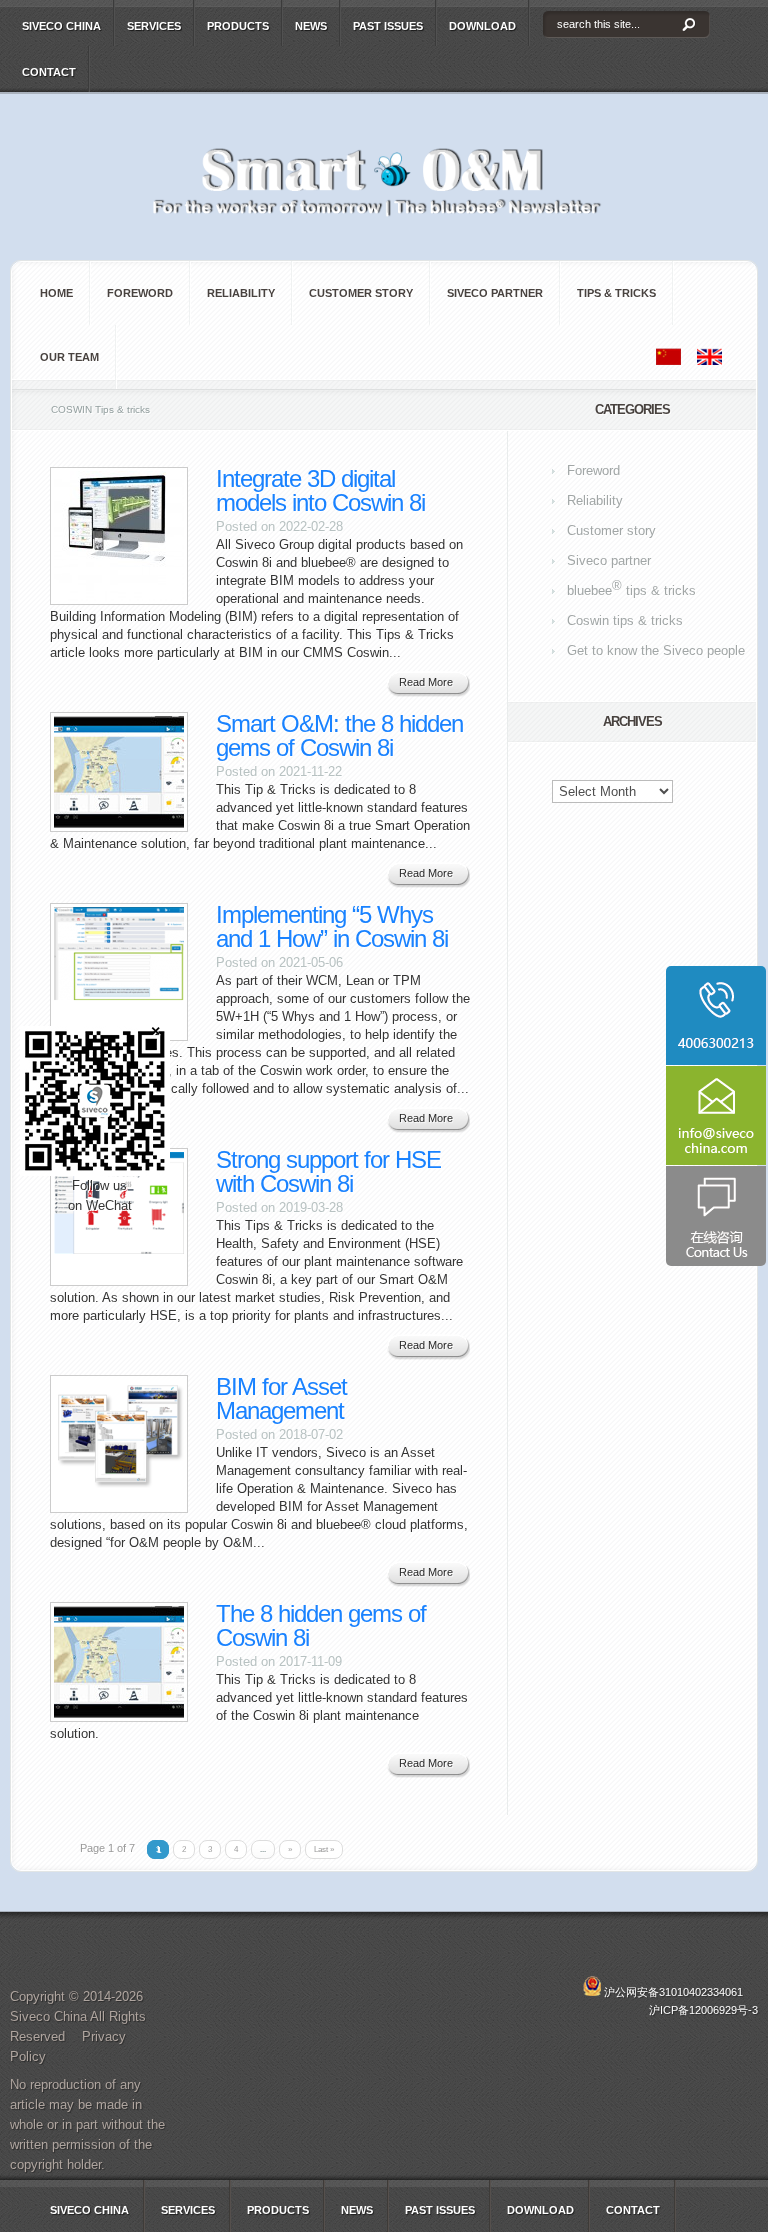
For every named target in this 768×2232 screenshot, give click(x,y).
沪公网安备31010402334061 (673, 1992)
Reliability (241, 293)
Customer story (361, 293)
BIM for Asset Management (281, 1398)
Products (238, 26)
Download (482, 26)
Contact (49, 72)
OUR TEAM (69, 357)
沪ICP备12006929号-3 (703, 2010)
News (311, 26)
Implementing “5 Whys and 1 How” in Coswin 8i (332, 926)
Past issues (388, 26)
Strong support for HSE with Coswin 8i (328, 1171)
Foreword (140, 293)
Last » (324, 1849)
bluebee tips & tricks (631, 588)
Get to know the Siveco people (656, 650)
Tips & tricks (616, 293)
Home (56, 293)
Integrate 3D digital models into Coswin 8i (320, 490)
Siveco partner (495, 293)
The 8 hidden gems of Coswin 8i (321, 1625)
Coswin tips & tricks (625, 620)
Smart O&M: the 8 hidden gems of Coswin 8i (339, 735)
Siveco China (61, 26)
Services (154, 26)
